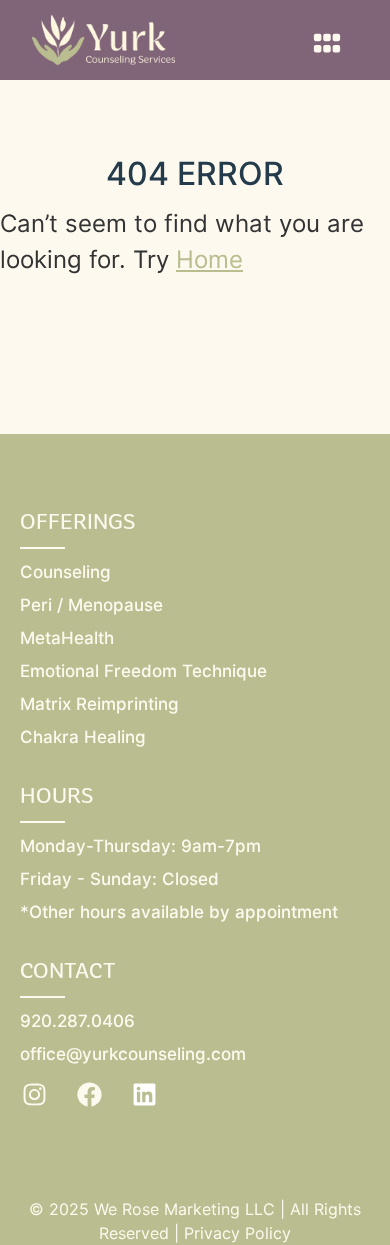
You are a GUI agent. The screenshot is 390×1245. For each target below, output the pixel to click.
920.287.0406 (77, 1021)
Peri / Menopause (91, 605)
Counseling (65, 572)
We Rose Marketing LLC (184, 1209)
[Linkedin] (145, 1094)
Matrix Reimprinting (99, 704)
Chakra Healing (83, 737)
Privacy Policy (237, 1233)
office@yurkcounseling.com (133, 1054)
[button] (326, 42)
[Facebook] (90, 1094)
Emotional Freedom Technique (143, 671)
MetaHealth (67, 638)
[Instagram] (35, 1094)
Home (209, 259)
